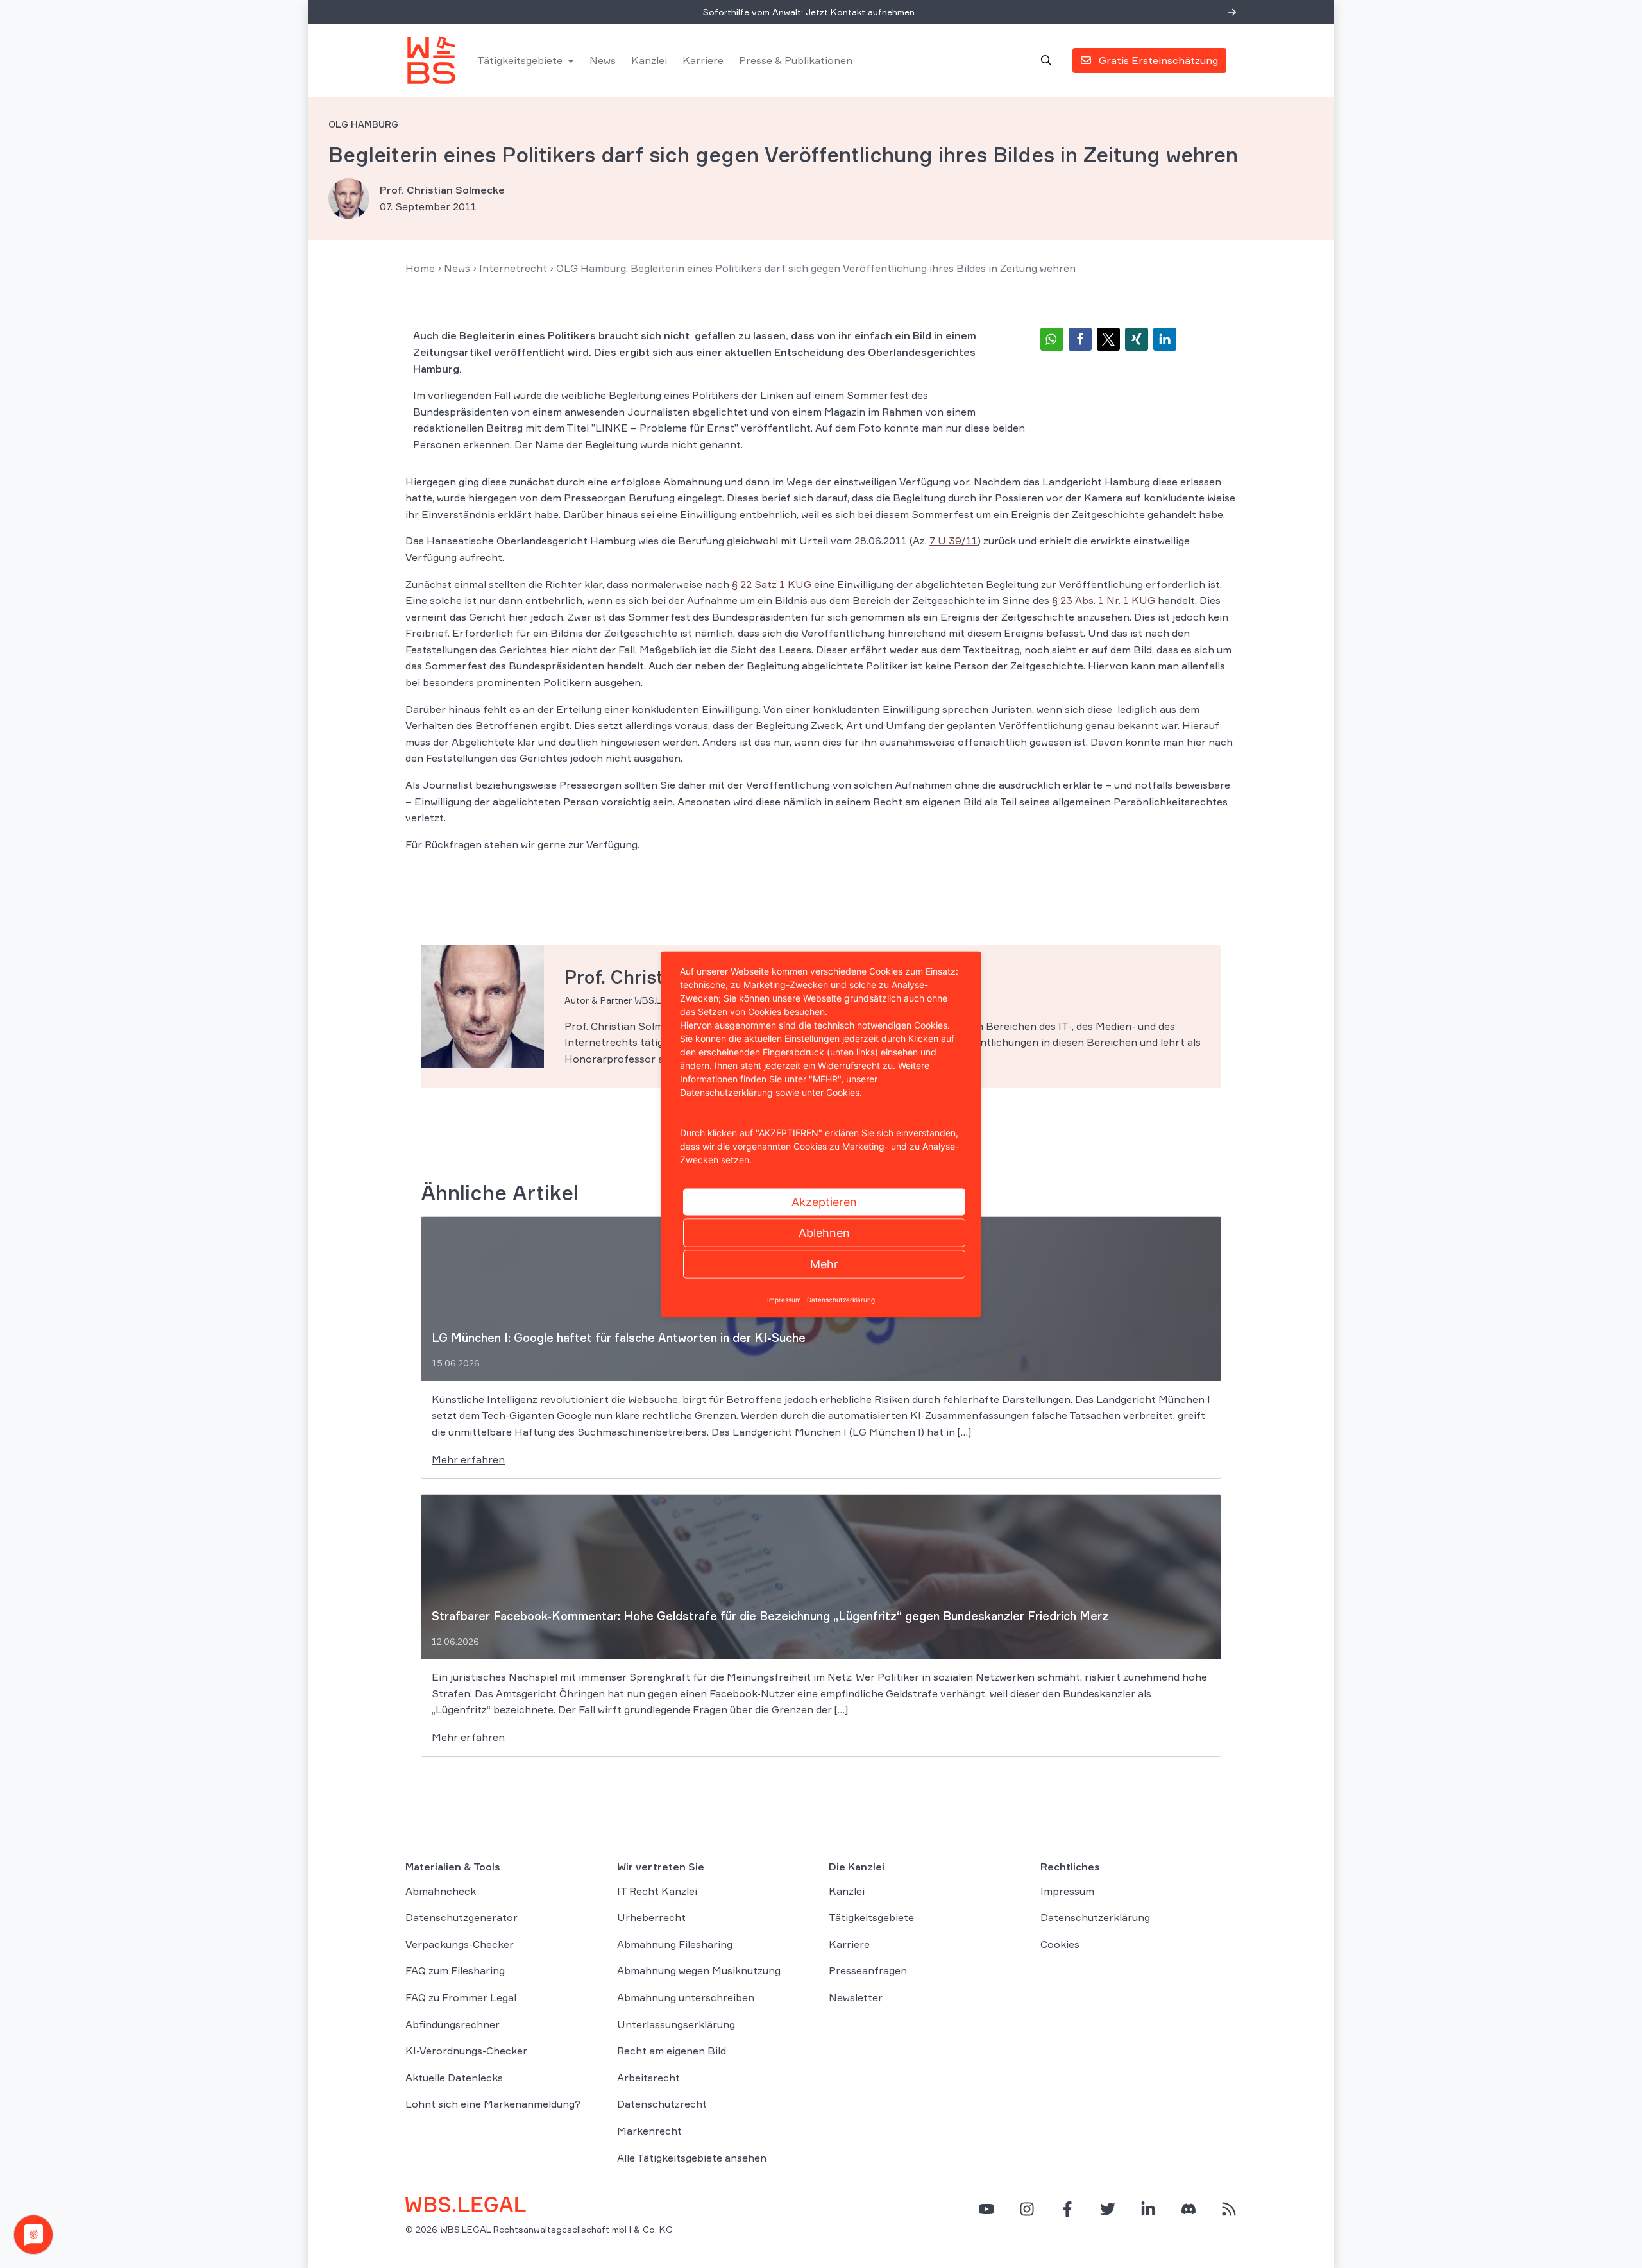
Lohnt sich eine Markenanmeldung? (493, 2104)
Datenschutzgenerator (461, 1917)
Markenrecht (649, 2131)
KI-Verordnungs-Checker (466, 2051)
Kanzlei (649, 60)
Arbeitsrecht (648, 2078)
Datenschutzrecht (662, 2104)
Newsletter (856, 1997)
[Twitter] (1108, 2209)
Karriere (703, 60)
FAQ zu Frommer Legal (461, 1997)
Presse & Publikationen (796, 60)
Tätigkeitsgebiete (520, 60)
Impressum (1067, 1891)
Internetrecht (513, 268)
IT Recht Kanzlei (657, 1891)
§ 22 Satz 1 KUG (772, 584)
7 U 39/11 (953, 541)
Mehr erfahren (468, 1459)
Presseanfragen (868, 1970)
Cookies (1060, 1944)
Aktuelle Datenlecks (454, 2078)
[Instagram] (1027, 2209)
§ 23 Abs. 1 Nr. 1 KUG (1104, 600)
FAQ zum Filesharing (455, 1970)
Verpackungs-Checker (460, 1944)
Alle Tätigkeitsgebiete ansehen (692, 2158)
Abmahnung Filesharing (675, 1944)
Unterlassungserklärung (676, 2024)
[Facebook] (1067, 2209)
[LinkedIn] (1148, 2209)
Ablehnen (824, 1232)
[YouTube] (986, 2209)
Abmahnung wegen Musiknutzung (699, 1970)
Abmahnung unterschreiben (686, 1997)
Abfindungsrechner (453, 2024)
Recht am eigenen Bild (672, 2051)
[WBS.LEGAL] (431, 60)
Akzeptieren (824, 1201)
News (603, 60)
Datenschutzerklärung (1095, 1917)
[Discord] (1189, 2209)
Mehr (824, 1264)
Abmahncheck (441, 1891)
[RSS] (1229, 2209)
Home (420, 268)
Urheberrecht (651, 1917)
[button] (1052, 339)
